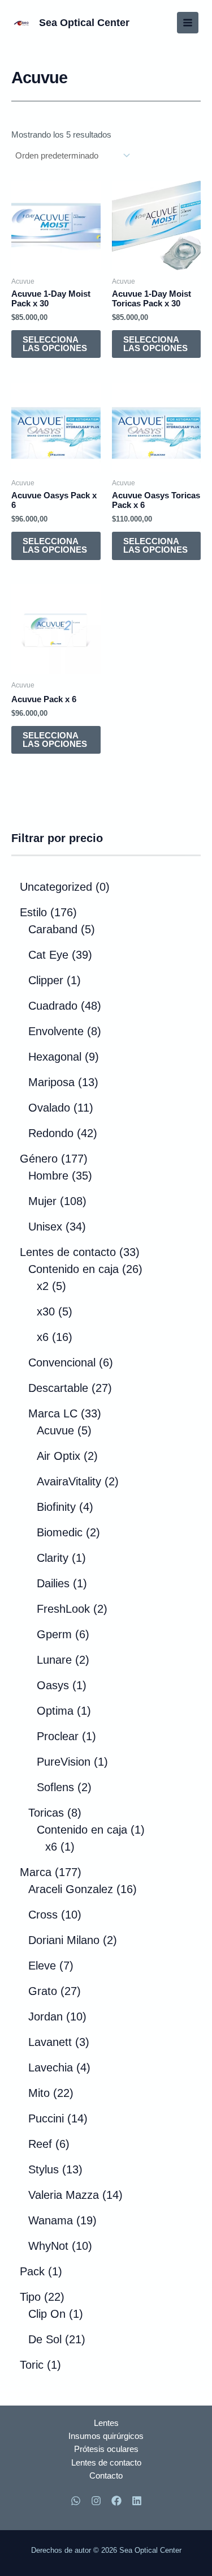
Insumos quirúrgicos (106, 2436)
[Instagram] (96, 2501)
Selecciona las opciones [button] (55, 344)
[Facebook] (116, 2501)
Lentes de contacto (106, 2463)
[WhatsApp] (76, 2501)
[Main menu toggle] (188, 23)
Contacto (106, 2476)
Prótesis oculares (106, 2449)
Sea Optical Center (84, 22)
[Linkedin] (137, 2501)
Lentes (106, 2423)
